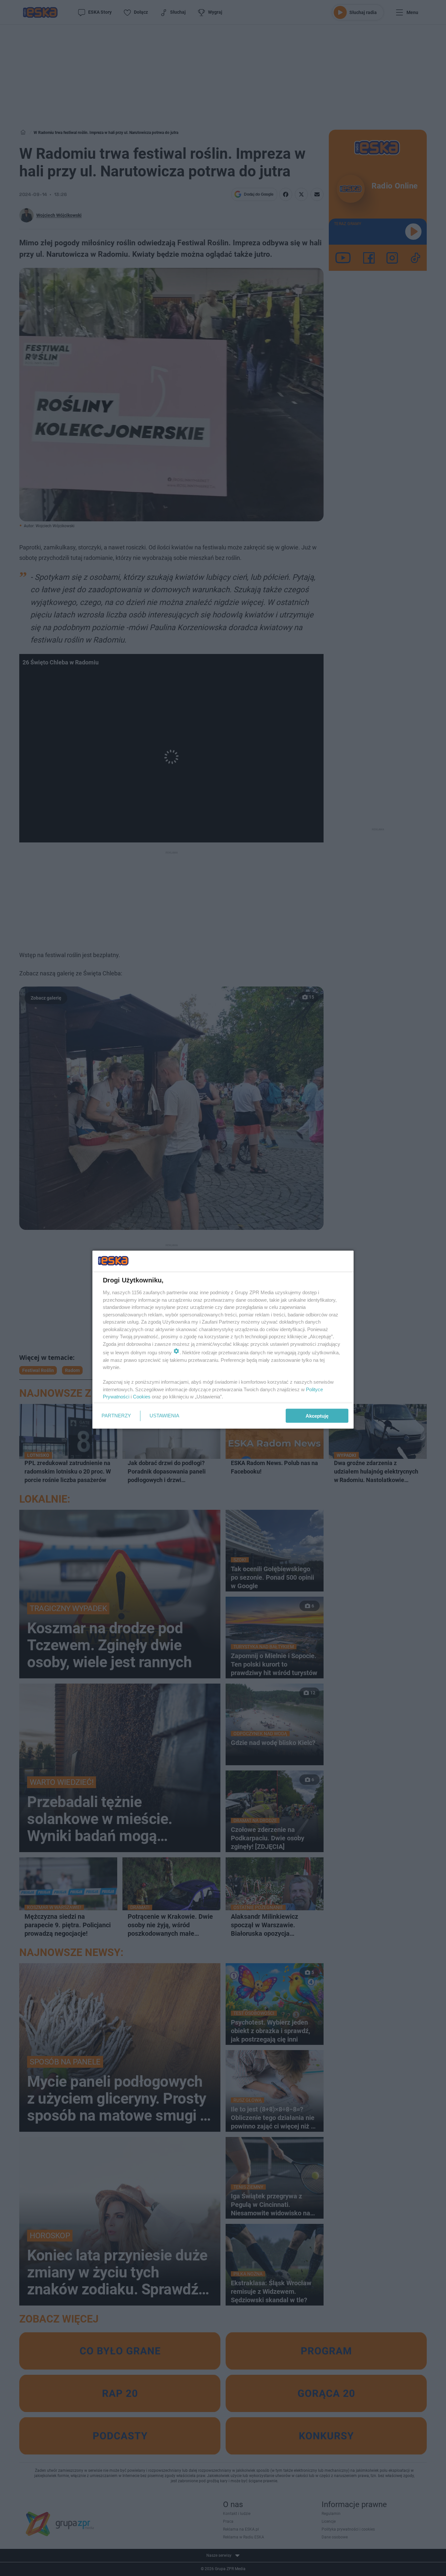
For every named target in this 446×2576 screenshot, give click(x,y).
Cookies (142, 1397)
